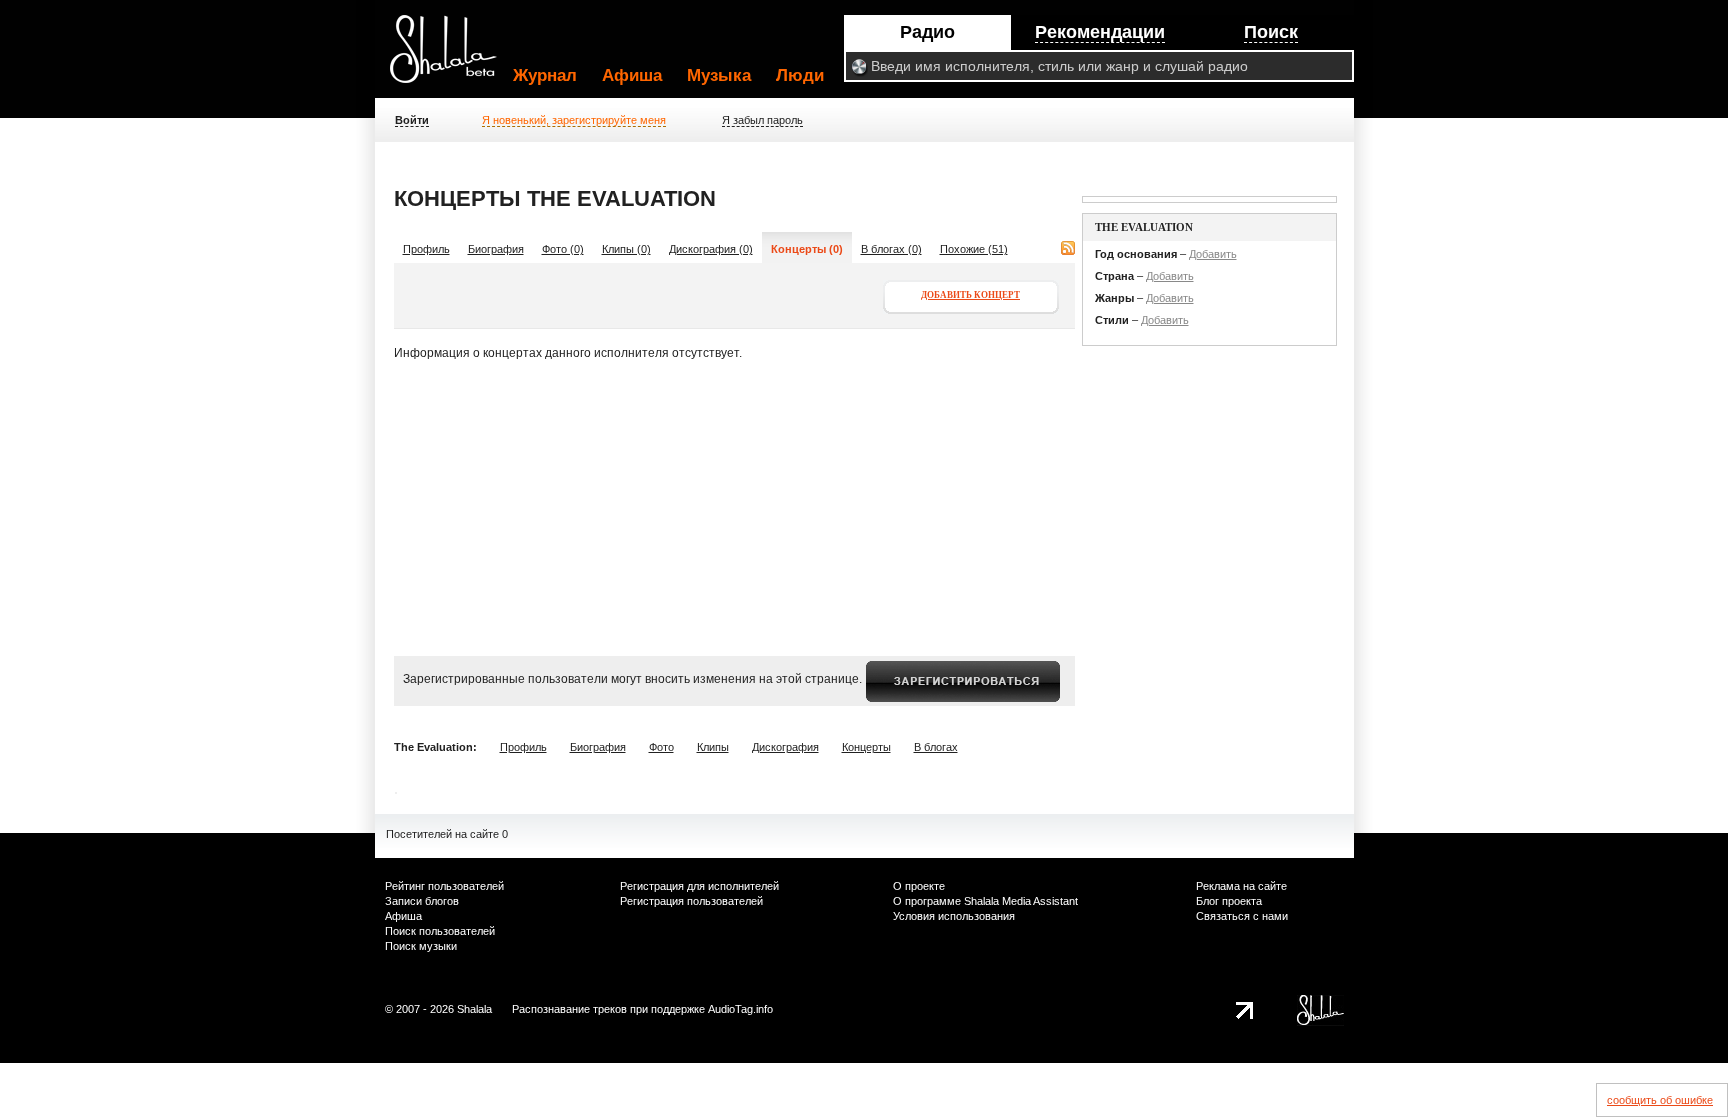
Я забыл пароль (762, 120)
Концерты (866, 747)
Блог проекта (1229, 901)
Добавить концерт (970, 295)
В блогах (936, 747)
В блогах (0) (891, 249)
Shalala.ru (452, 57)
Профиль (426, 249)
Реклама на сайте (1241, 886)
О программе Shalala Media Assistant (985, 901)
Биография (496, 249)
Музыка (719, 75)
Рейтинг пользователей (444, 886)
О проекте (919, 886)
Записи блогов (422, 901)
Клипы (713, 747)
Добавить (1213, 254)
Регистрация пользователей (691, 901)
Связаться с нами (1242, 916)
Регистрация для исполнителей (699, 886)
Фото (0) (563, 249)
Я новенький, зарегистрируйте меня (574, 120)
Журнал (545, 75)
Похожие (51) (974, 249)
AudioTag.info (740, 1009)
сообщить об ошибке (1660, 1100)
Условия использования (954, 916)
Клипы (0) (626, 249)
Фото (661, 747)
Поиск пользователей (440, 931)
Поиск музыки (421, 946)
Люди (800, 75)
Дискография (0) (711, 249)
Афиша (632, 75)
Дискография (785, 747)
